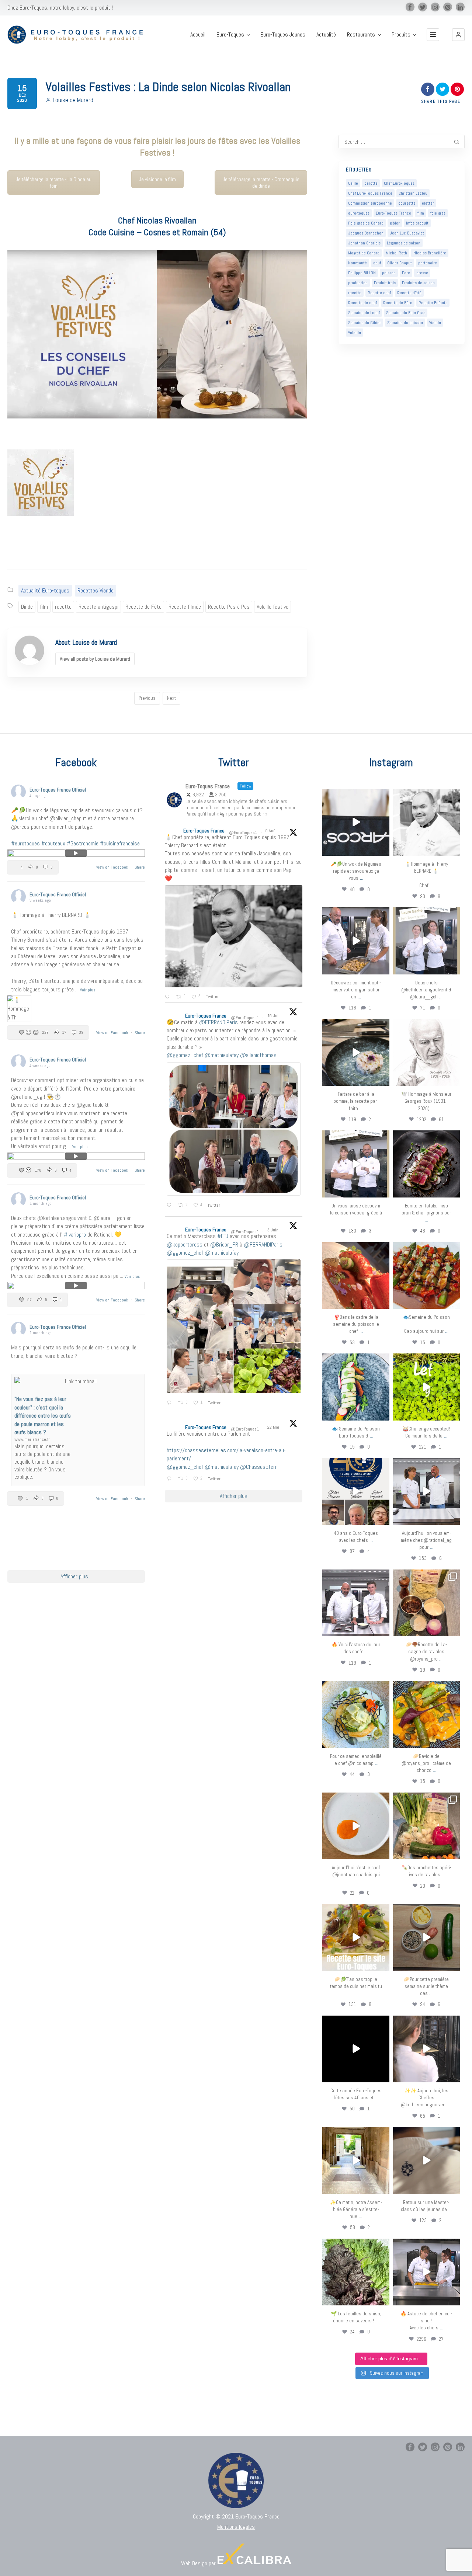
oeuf (377, 263)
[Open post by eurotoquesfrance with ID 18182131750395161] (426, 1387)
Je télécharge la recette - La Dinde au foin (54, 182)
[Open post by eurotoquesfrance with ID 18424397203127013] (426, 1937)
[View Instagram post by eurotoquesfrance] (383, 849)
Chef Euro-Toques (399, 183)
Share (140, 867)
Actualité (326, 35)
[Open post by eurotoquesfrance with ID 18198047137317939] (356, 1275)
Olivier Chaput (400, 263)
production (358, 283)
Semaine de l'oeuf (364, 313)
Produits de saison (418, 283)
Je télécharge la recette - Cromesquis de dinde (261, 182)
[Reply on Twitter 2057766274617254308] (171, 1479)
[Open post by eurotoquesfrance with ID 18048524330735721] (426, 1714)
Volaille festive (273, 607)
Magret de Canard (364, 253)
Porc (406, 273)
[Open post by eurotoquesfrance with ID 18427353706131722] (426, 1164)
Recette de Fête (143, 607)
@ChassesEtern (259, 1467)
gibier (395, 223)
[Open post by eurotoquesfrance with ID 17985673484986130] (356, 1937)
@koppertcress (185, 1244)
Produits (401, 35)
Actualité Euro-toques (45, 590)
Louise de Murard (73, 100)
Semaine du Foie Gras (406, 313)
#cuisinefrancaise (120, 843)
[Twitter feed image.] (234, 936)
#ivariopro (75, 1235)
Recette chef (379, 293)
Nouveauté (358, 263)
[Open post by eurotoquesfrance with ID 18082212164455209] (356, 1714)
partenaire (428, 263)
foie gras (438, 213)
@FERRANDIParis (218, 1022)
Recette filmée (185, 607)
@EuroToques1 (243, 832)
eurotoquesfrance (356, 796)
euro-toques (359, 213)
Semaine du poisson (405, 323)
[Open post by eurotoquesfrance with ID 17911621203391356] (426, 1603)
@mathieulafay (222, 1055)
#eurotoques (25, 843)
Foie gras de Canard (366, 223)
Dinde (27, 607)
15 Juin (275, 1016)
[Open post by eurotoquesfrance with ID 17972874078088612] (356, 1052)
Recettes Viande (96, 590)
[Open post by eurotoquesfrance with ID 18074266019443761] (426, 941)
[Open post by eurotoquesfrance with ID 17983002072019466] (426, 1052)
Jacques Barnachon (366, 233)
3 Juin (273, 1230)
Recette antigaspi (98, 607)
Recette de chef (362, 303)
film (44, 607)
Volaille (355, 333)
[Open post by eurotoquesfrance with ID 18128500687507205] (426, 2049)
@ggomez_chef (185, 1055)
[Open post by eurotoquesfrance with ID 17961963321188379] (356, 941)
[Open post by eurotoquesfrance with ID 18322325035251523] (356, 1603)
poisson (389, 273)
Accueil (198, 35)
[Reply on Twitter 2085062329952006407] (169, 997)
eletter (428, 203)
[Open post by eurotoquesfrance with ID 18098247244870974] (426, 1826)
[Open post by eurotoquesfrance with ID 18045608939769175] (356, 2049)
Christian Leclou (413, 193)
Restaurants (361, 35)
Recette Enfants (433, 303)
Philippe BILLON (362, 273)
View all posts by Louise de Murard (95, 659)
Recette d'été (409, 293)
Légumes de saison (404, 243)
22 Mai (274, 1427)
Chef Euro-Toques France (370, 193)
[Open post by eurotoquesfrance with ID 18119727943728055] (356, 2160)
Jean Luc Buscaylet (407, 233)
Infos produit (417, 223)
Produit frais (385, 283)
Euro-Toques (230, 35)
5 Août (272, 831)
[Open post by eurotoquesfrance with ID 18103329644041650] (426, 1275)
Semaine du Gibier (365, 323)
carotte (371, 183)
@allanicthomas (258, 1055)
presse (422, 273)
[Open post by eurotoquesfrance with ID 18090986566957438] (426, 2272)
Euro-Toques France (393, 213)
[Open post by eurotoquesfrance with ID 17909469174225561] (426, 1492)
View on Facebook (113, 867)
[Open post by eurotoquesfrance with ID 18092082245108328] (426, 822)
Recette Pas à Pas (229, 607)
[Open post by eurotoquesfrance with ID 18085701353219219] (356, 822)
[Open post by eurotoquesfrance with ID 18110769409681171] (356, 1826)
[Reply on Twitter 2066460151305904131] (171, 1206)
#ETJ (223, 1236)
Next (171, 698)
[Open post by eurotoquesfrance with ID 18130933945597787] (356, 1492)
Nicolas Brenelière (430, 253)
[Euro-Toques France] (78, 35)
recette (63, 607)
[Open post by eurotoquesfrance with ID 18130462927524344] (356, 1387)
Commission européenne (370, 203)
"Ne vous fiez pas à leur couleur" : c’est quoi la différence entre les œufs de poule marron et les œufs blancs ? (43, 1416)
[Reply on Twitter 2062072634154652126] (171, 1403)
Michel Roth (396, 253)
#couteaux (53, 843)
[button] (458, 35)
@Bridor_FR (224, 1244)
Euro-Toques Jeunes (283, 35)
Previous (147, 698)
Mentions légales (236, 2527)
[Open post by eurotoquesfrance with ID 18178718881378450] (426, 2160)
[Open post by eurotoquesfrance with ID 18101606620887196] (356, 1164)
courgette (407, 203)
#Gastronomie (83, 843)
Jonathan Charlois (364, 243)
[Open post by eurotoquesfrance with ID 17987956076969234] (356, 2272)
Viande (435, 323)
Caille (353, 183)
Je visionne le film (157, 179)
